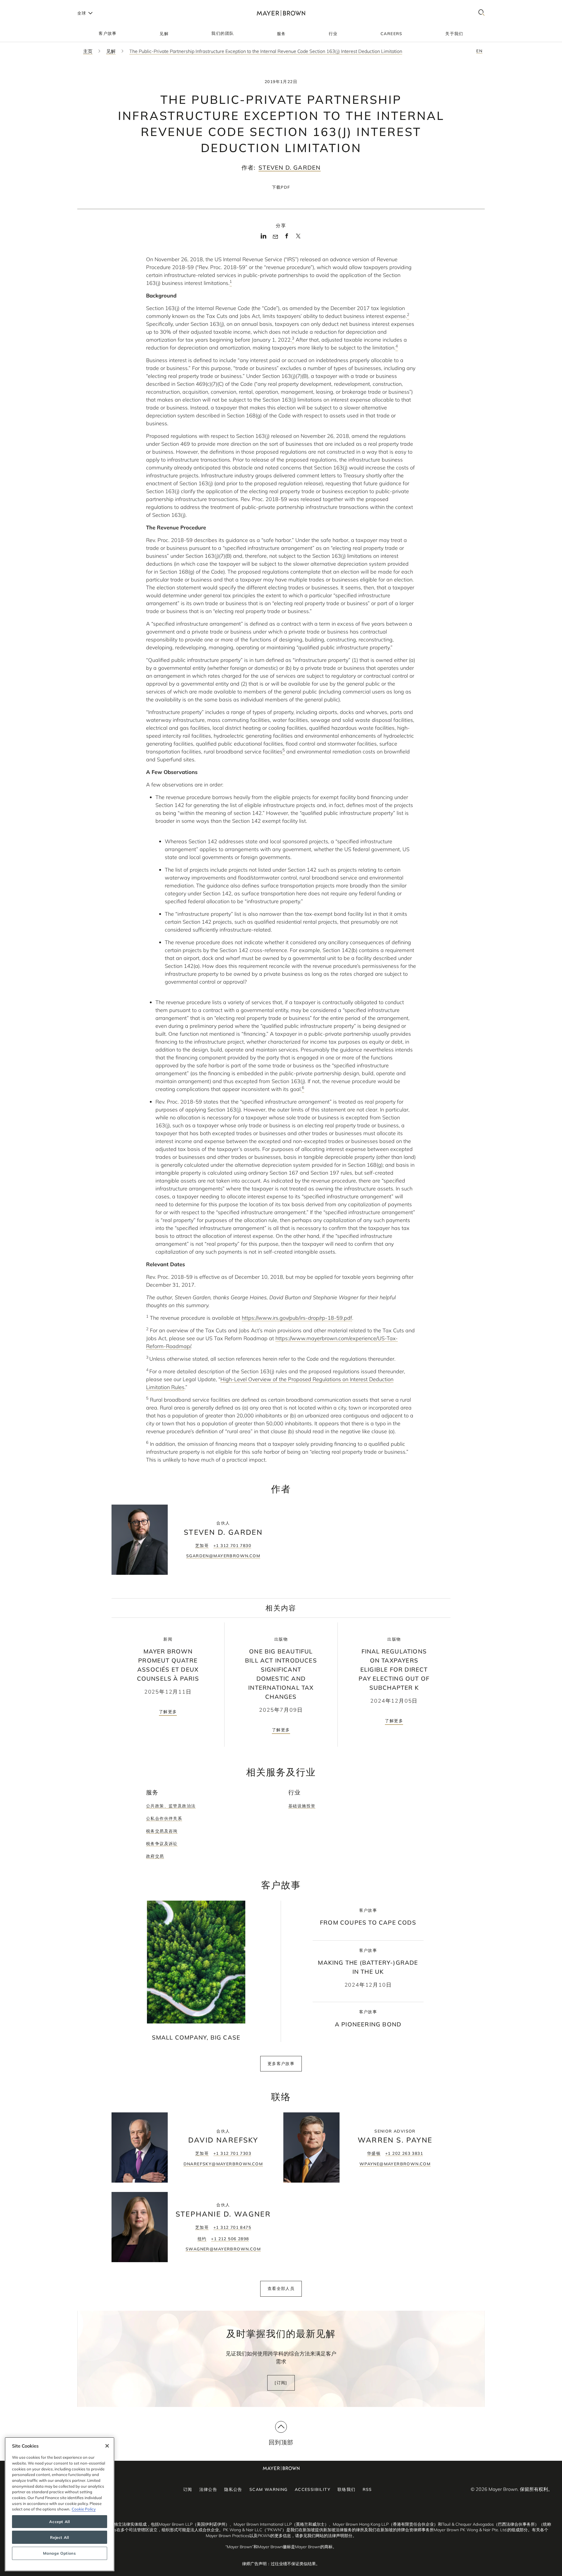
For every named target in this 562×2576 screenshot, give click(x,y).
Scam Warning (269, 2489)
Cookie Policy (84, 2509)
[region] (60, 2504)
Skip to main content (29, 5)
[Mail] (275, 237)
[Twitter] (298, 238)
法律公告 (208, 2489)
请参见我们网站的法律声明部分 (324, 2536)
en (479, 51)
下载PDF (281, 187)
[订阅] (281, 2383)
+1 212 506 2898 (230, 2239)
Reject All (60, 2537)
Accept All (60, 2522)
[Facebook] (287, 238)
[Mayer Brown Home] (281, 13)
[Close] (107, 2446)
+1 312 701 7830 (232, 1546)
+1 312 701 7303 (232, 2153)
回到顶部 (281, 2442)
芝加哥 (202, 1546)
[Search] (482, 13)
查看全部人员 (281, 2288)
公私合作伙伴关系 (164, 1818)
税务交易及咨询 (162, 1831)
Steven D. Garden (289, 167)
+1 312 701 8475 (232, 2227)
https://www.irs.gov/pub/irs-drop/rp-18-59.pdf (297, 1318)
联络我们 (347, 2489)
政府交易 (155, 1856)
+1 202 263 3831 (404, 2153)
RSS (367, 2489)
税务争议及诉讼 (162, 1844)
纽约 (202, 2239)
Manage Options (59, 2553)
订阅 (188, 2489)
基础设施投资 (302, 1806)
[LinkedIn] (264, 238)
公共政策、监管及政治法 (171, 1806)
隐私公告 (233, 2489)
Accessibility (313, 2489)
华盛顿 (374, 2153)
